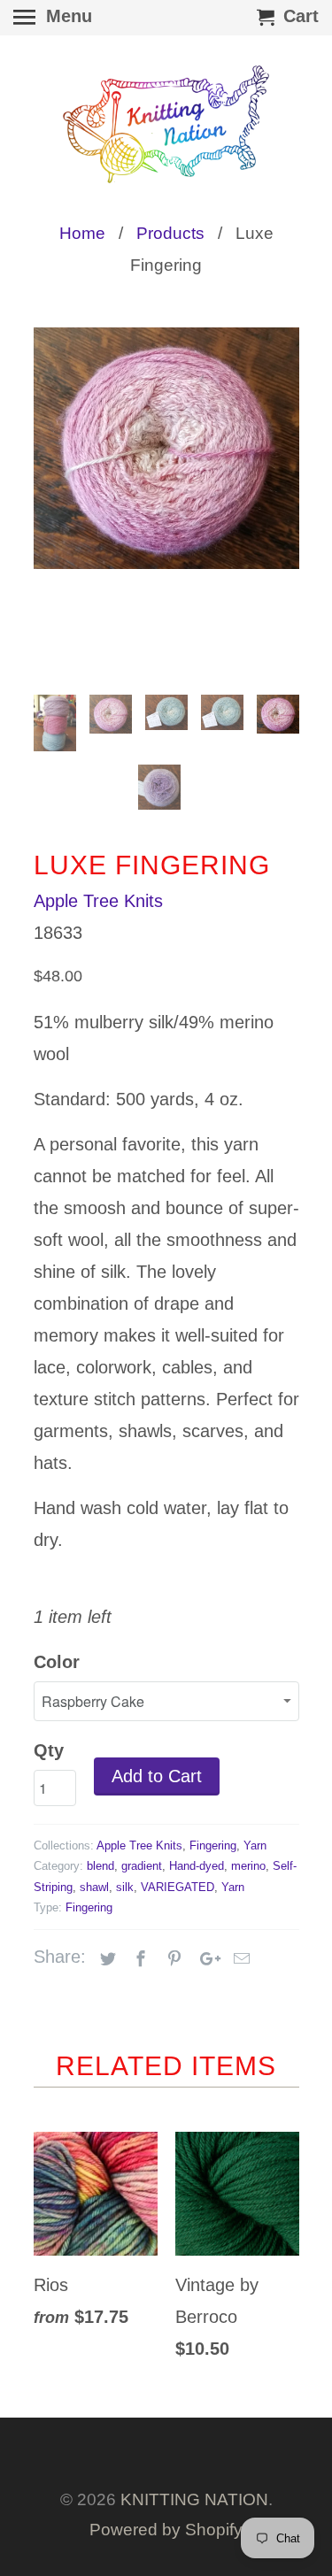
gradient (142, 1866)
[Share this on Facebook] (138, 1959)
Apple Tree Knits (98, 901)
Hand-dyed (197, 1866)
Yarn (255, 1845)
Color (57, 1662)
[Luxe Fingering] (166, 448)
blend (100, 1866)
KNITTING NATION (194, 2499)
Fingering (213, 1845)
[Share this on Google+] (205, 1959)
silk (125, 1887)
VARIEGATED (178, 1887)
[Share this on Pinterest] (172, 1959)
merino (248, 1866)
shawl (94, 1887)
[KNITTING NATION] (166, 124)
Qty (49, 1750)
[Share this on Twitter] (105, 1959)
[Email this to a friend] (239, 1959)
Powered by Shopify (166, 2530)
